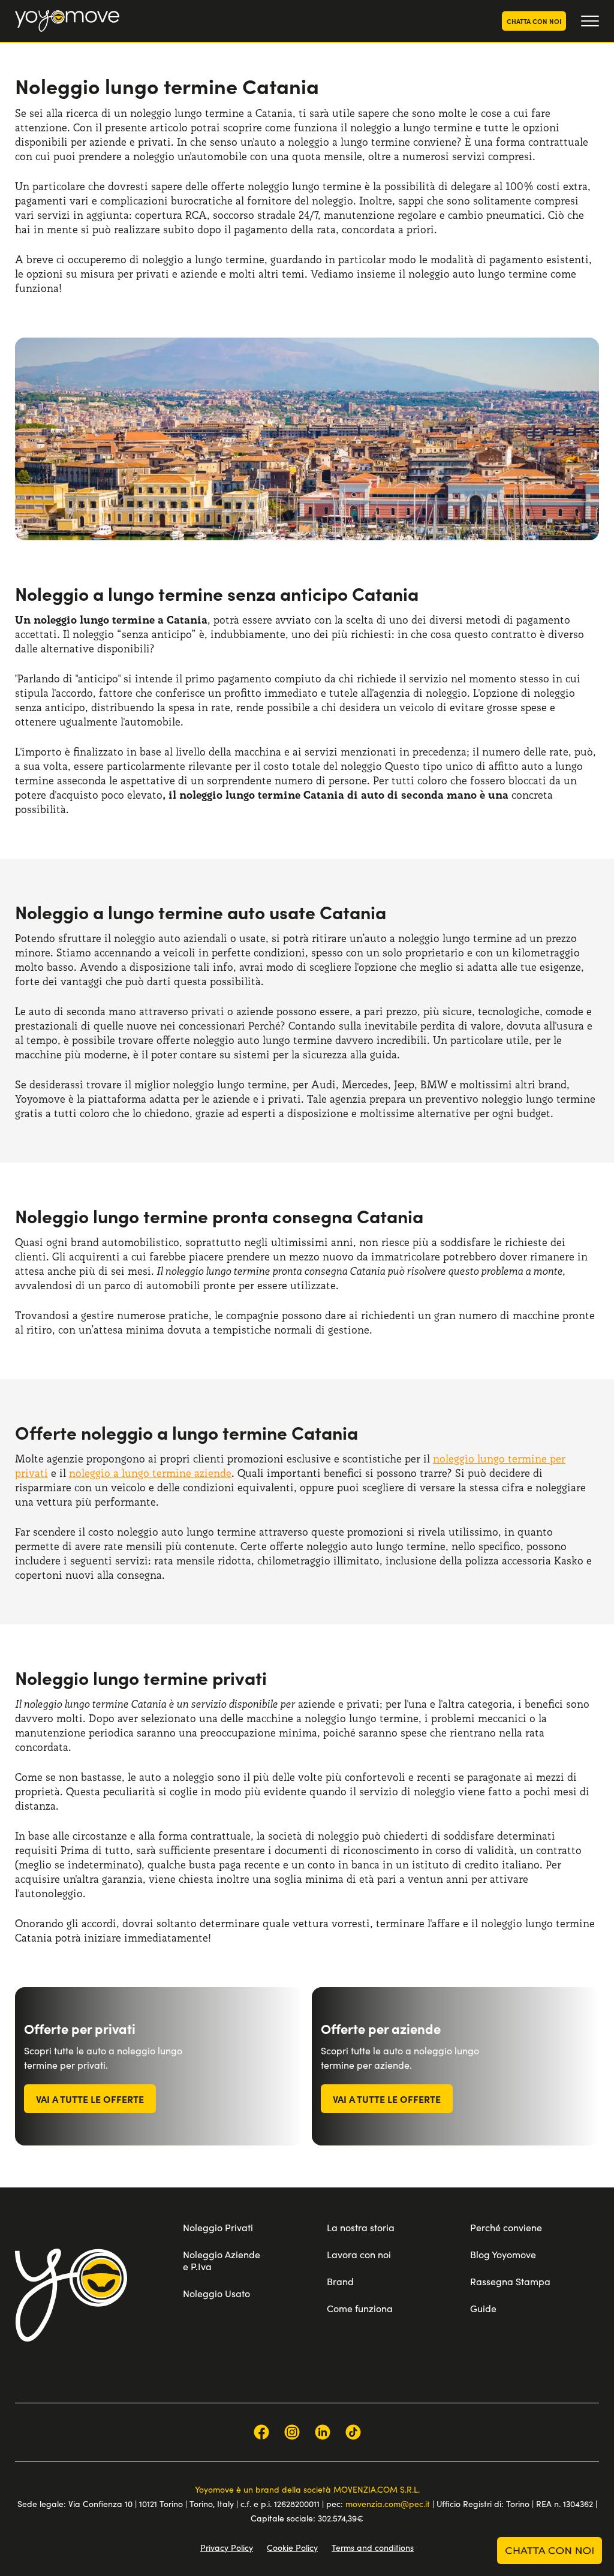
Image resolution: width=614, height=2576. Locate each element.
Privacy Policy (227, 2548)
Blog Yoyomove (503, 2254)
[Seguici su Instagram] (292, 2432)
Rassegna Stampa (510, 2281)
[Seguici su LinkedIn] (323, 2432)
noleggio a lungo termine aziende (150, 1473)
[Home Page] (67, 21)
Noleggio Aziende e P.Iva (222, 2260)
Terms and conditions (373, 2548)
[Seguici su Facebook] (261, 2432)
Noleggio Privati (218, 2227)
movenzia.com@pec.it (388, 2504)
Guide (483, 2308)
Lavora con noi (359, 2254)
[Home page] (71, 2295)
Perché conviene (506, 2227)
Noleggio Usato (216, 2293)
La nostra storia (361, 2227)
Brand (340, 2281)
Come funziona (360, 2308)
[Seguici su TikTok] (353, 2432)
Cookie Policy (292, 2548)
